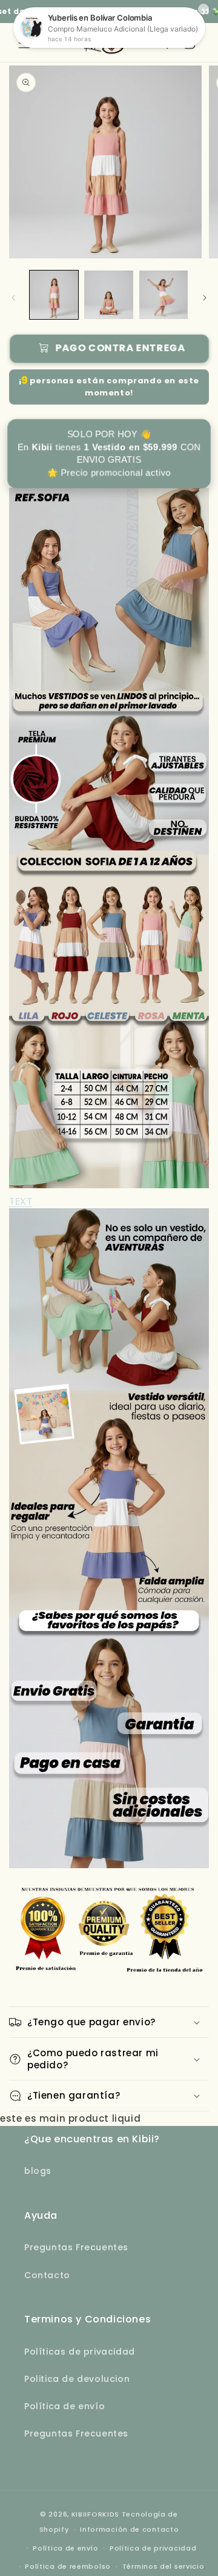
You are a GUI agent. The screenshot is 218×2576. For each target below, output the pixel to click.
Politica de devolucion (77, 2379)
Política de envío (64, 2406)
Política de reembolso (68, 2566)
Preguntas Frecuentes (76, 2247)
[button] (109, 2022)
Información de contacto (129, 2529)
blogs (38, 2171)
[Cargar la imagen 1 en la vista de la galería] (54, 295)
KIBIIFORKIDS (95, 2514)
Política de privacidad (153, 2548)
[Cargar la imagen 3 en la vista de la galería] (163, 295)
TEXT (21, 1201)
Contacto (47, 2275)
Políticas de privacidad (80, 2352)
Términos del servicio (163, 2566)
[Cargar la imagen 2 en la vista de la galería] (108, 295)
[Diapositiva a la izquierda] (13, 298)
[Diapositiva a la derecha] (205, 298)
